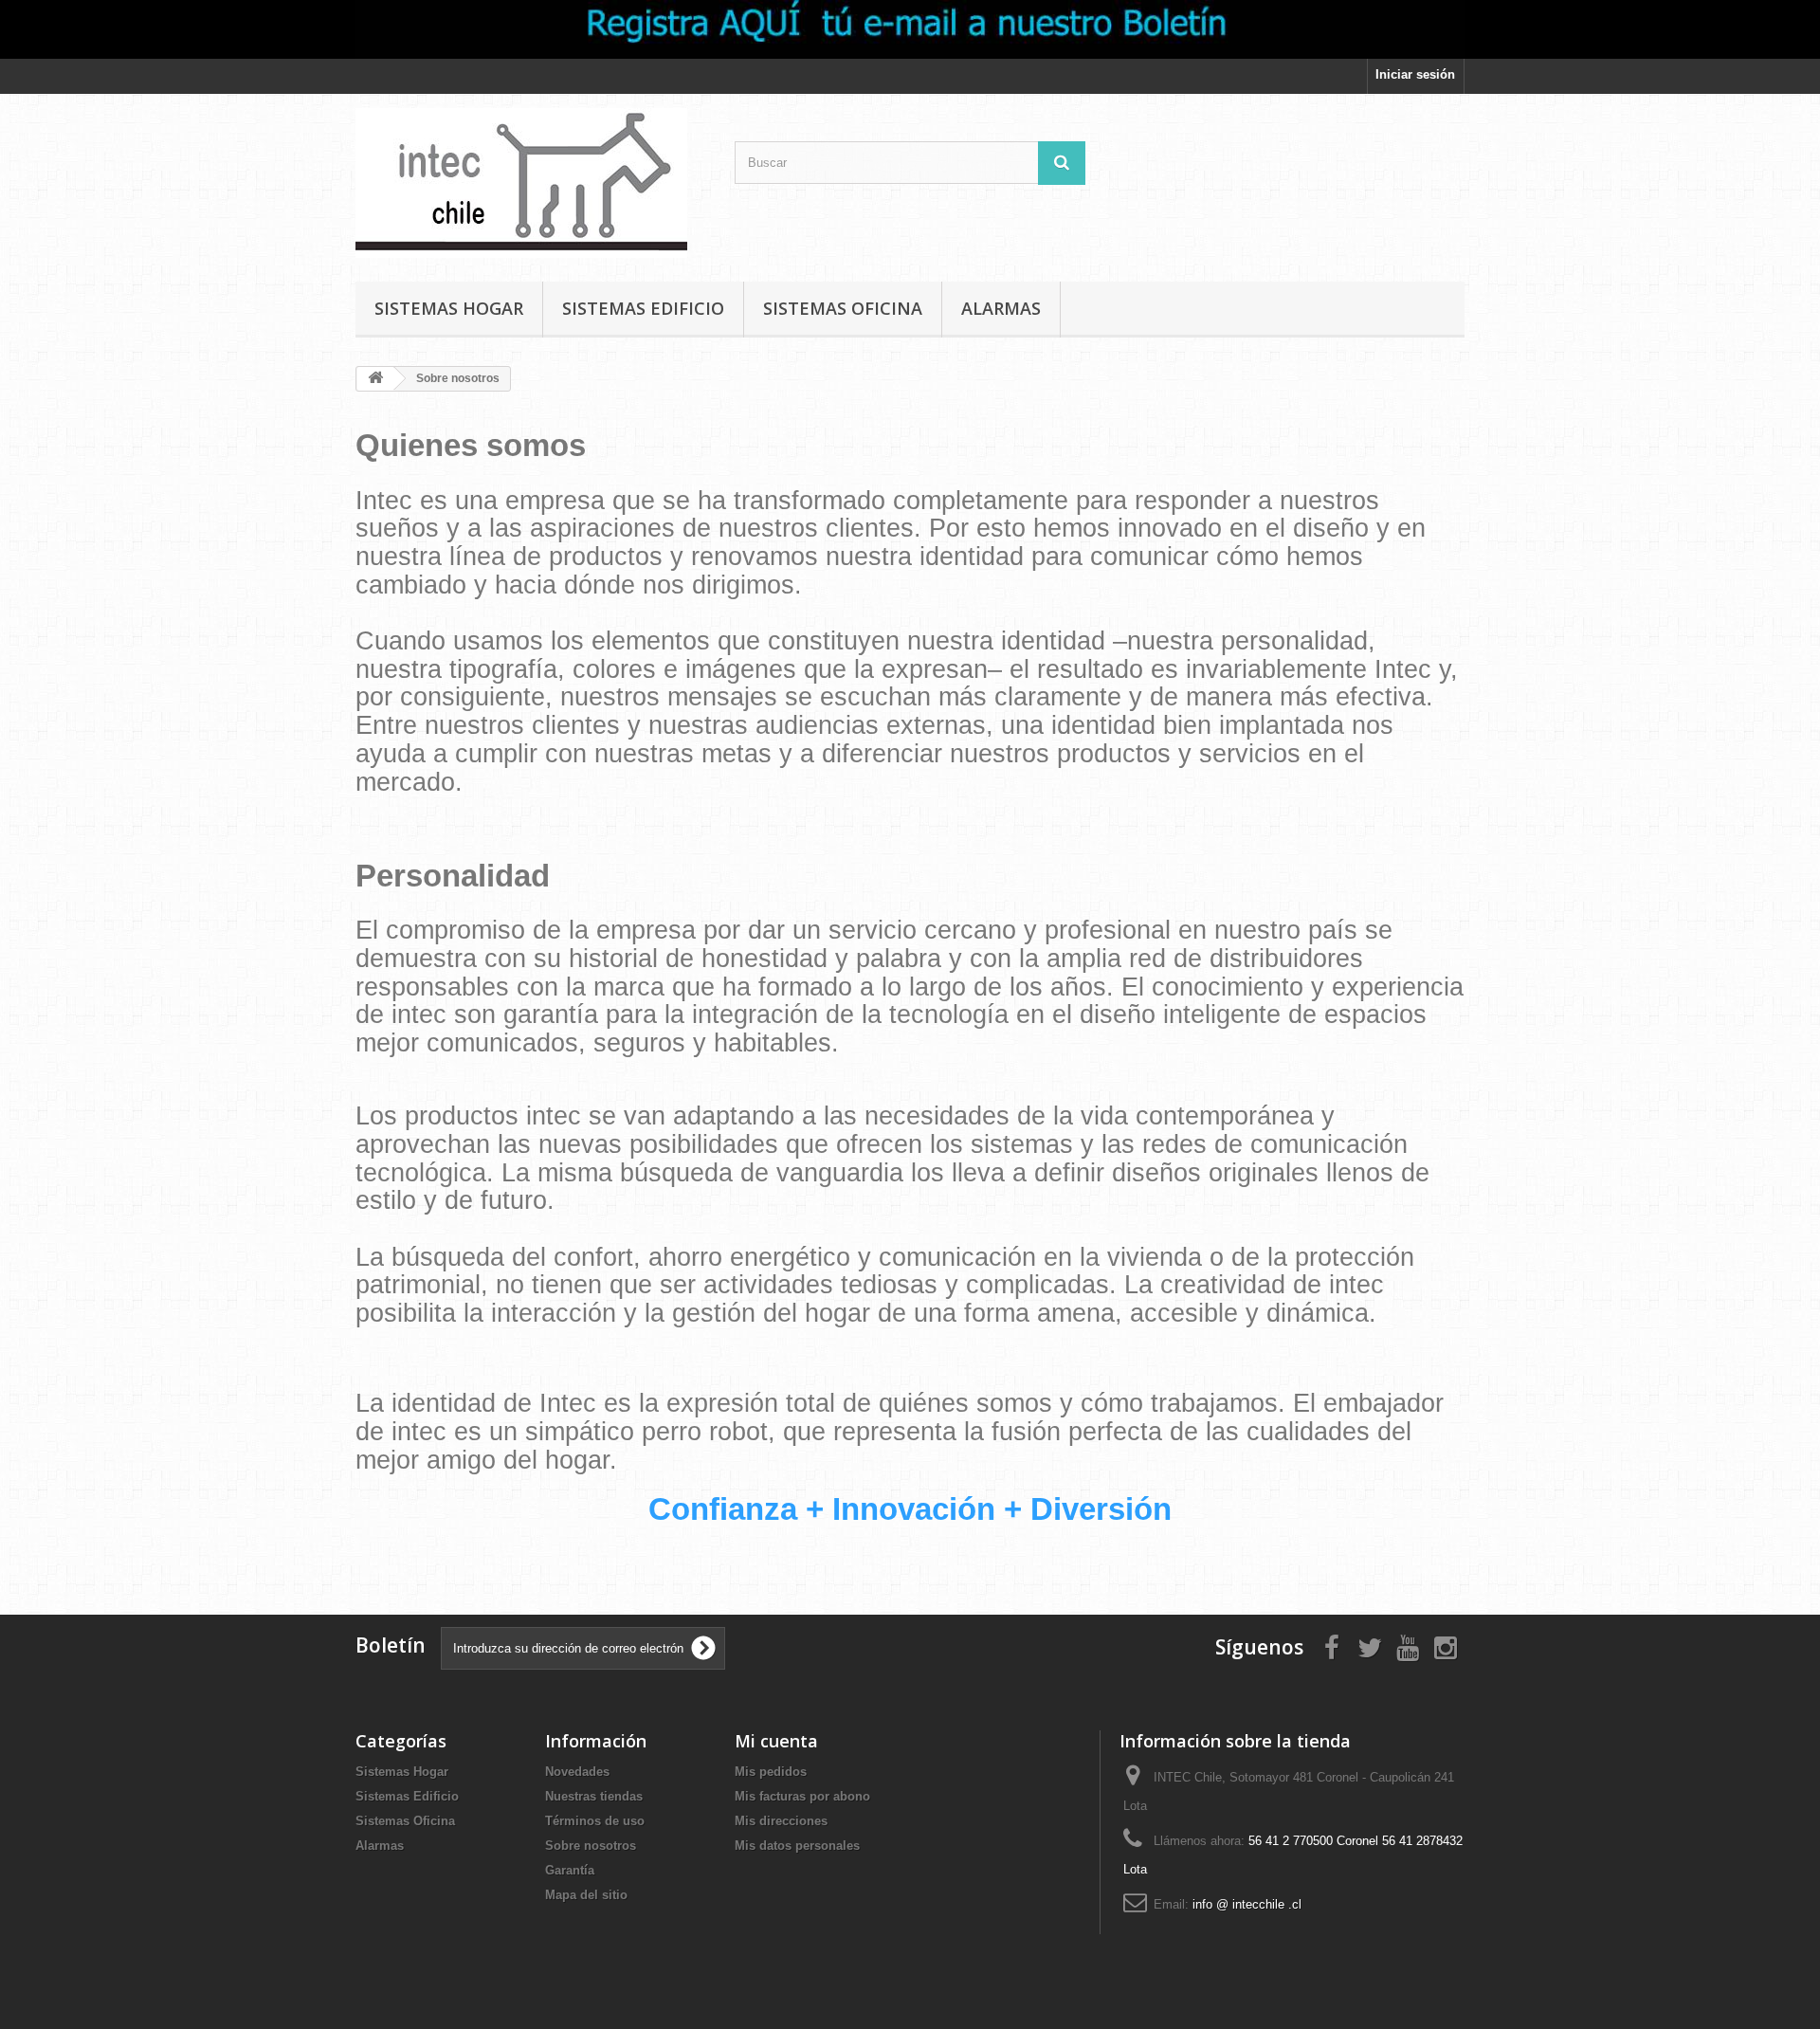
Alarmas (1001, 308)
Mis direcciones (781, 1821)
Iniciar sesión (1415, 74)
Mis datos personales (797, 1846)
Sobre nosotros (591, 1846)
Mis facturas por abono (802, 1796)
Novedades (577, 1772)
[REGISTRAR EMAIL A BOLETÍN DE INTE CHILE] (910, 29)
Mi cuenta (776, 1741)
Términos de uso (595, 1821)
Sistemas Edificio (643, 308)
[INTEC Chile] (531, 183)
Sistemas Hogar (449, 308)
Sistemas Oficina (843, 308)
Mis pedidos (771, 1772)
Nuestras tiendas (594, 1796)
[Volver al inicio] (375, 379)
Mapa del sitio (586, 1895)
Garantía (570, 1870)
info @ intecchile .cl (1247, 1904)
